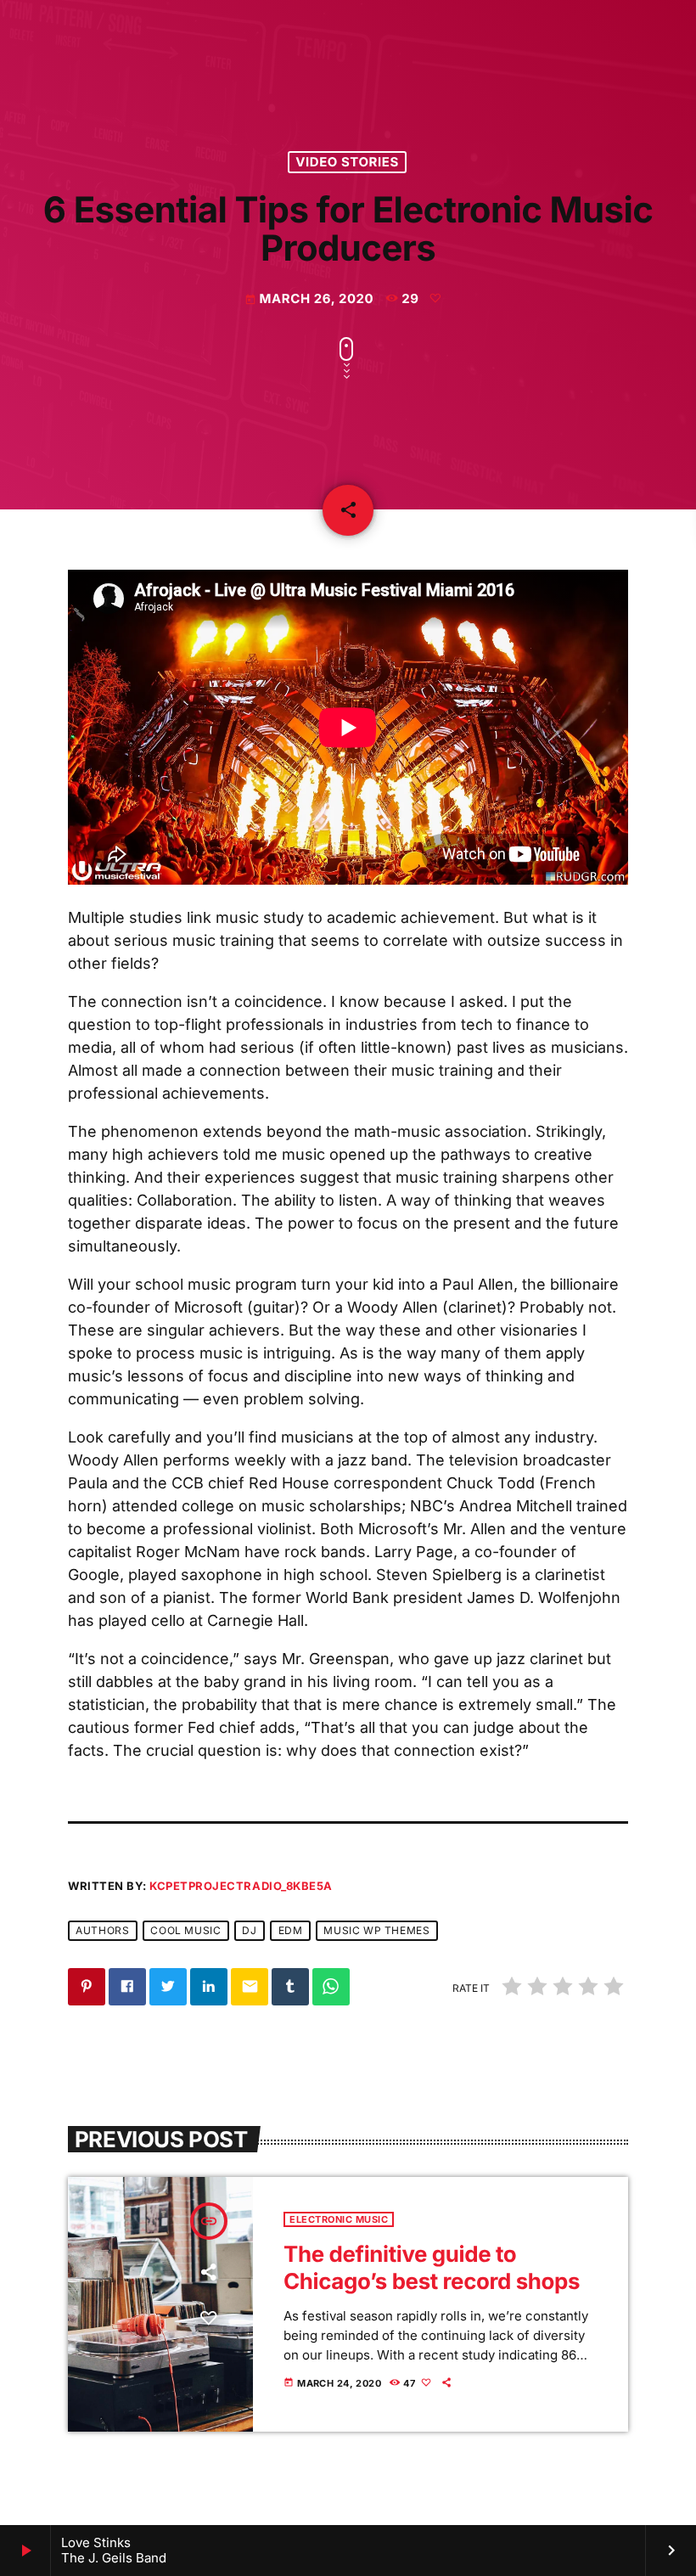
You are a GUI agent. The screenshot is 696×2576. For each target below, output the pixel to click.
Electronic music (339, 2219)
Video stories (347, 162)
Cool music (185, 1930)
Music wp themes (376, 1930)
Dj (249, 1930)
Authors (102, 1930)
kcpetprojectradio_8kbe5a (241, 1886)
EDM (291, 1930)
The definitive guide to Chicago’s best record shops (432, 2268)
